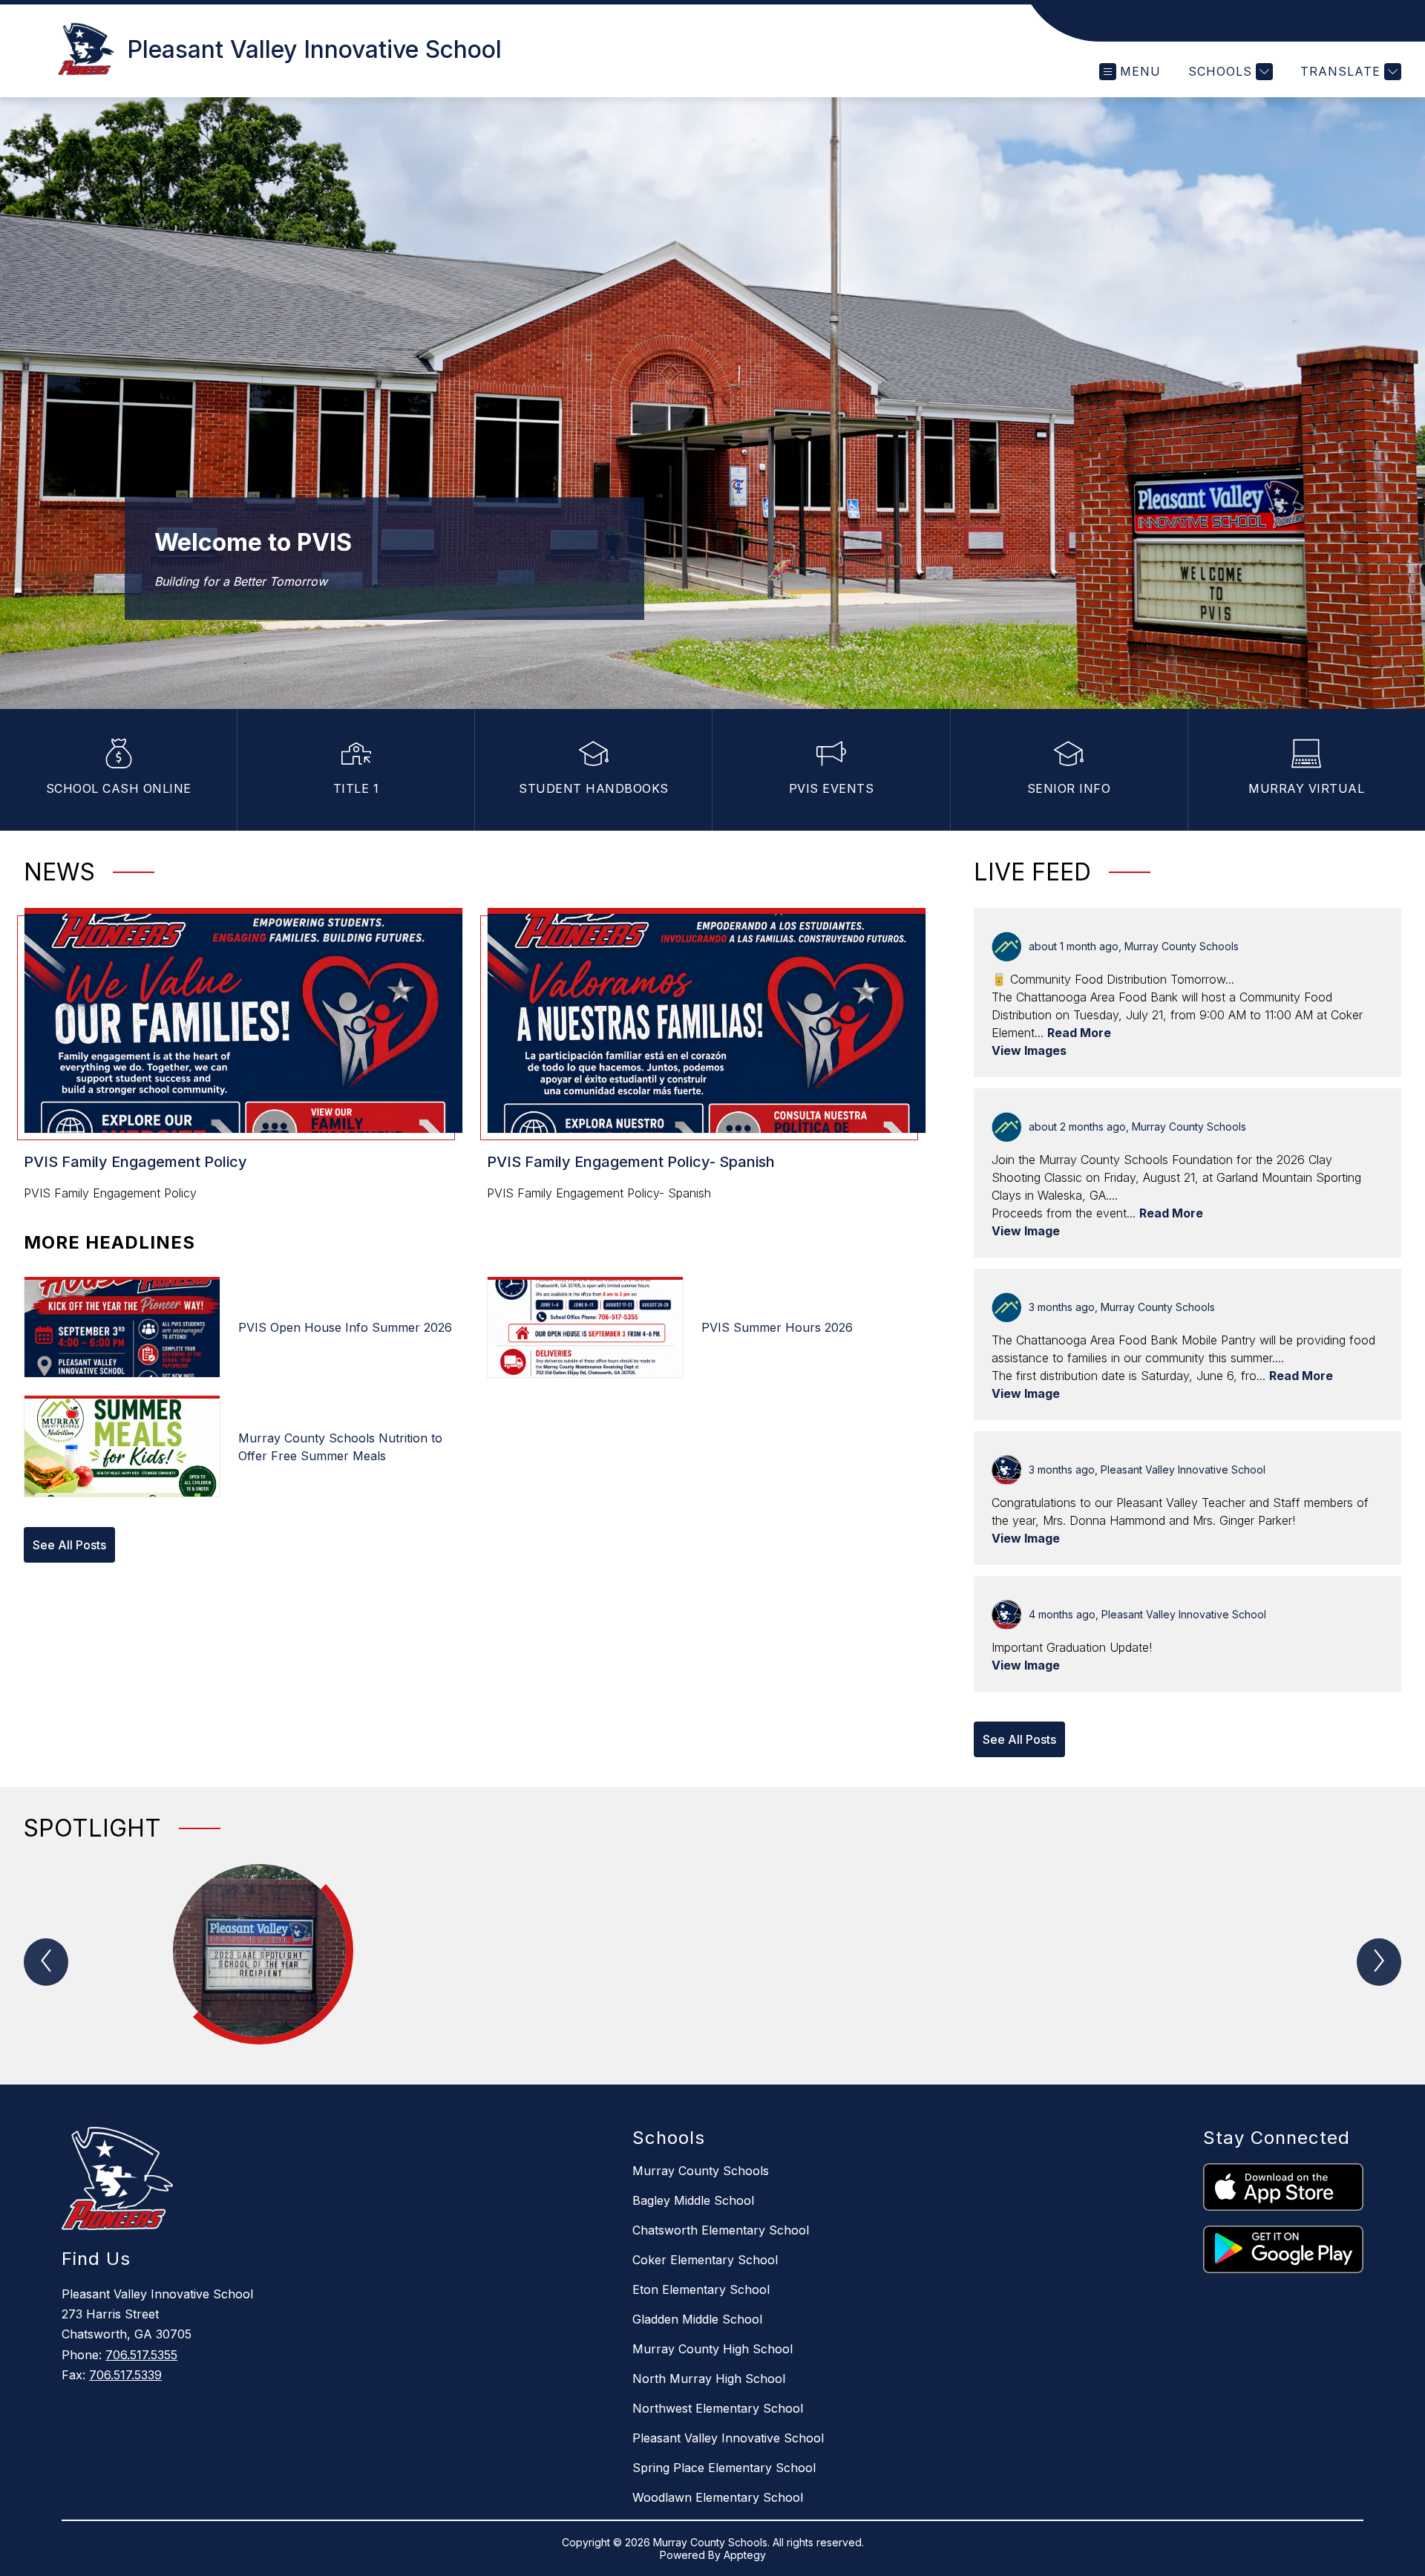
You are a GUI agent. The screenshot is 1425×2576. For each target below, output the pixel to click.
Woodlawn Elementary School (718, 2497)
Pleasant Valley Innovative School (728, 2438)
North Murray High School (709, 2379)
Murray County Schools (701, 2171)
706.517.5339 (125, 2375)
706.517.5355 (141, 2355)
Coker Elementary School (705, 2260)
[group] (259, 1959)
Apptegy (745, 2555)
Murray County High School (712, 2349)
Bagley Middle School (693, 2200)
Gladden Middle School (697, 2319)
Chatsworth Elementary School (721, 2230)
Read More (1079, 1033)
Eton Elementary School (701, 2289)
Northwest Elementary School (718, 2408)
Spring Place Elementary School (724, 2468)
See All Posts (69, 1545)
